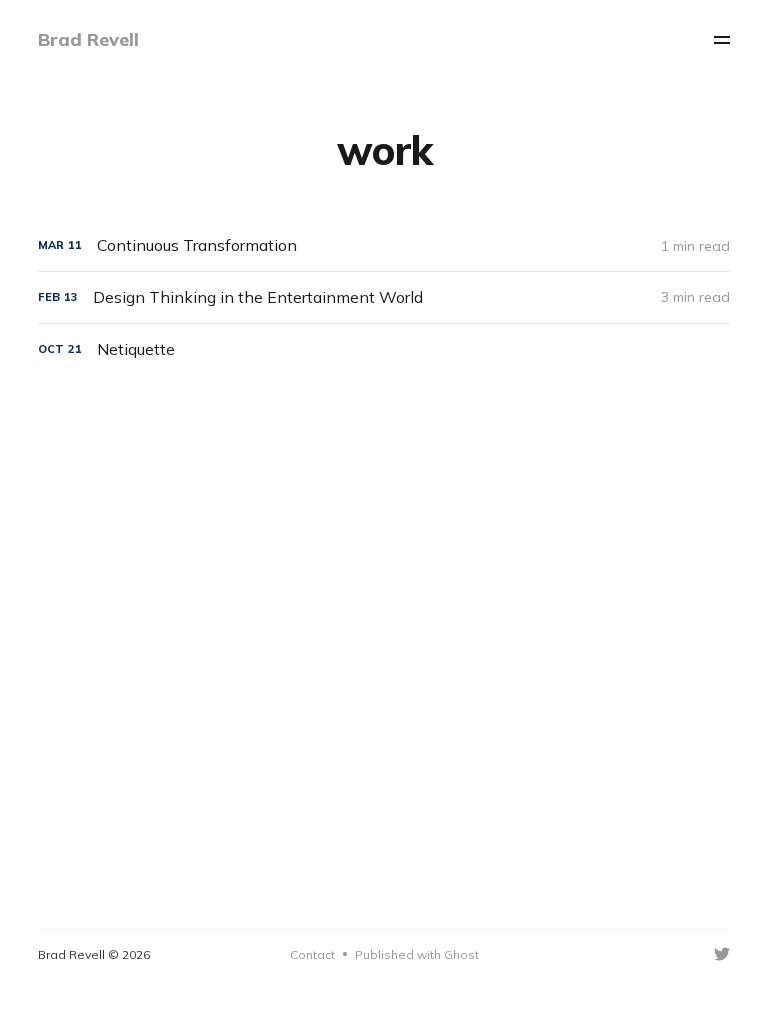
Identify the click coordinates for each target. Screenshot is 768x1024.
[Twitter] (722, 954)
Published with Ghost (417, 954)
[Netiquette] (383, 349)
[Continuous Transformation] (383, 245)
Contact (312, 954)
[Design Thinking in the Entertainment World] (383, 297)
